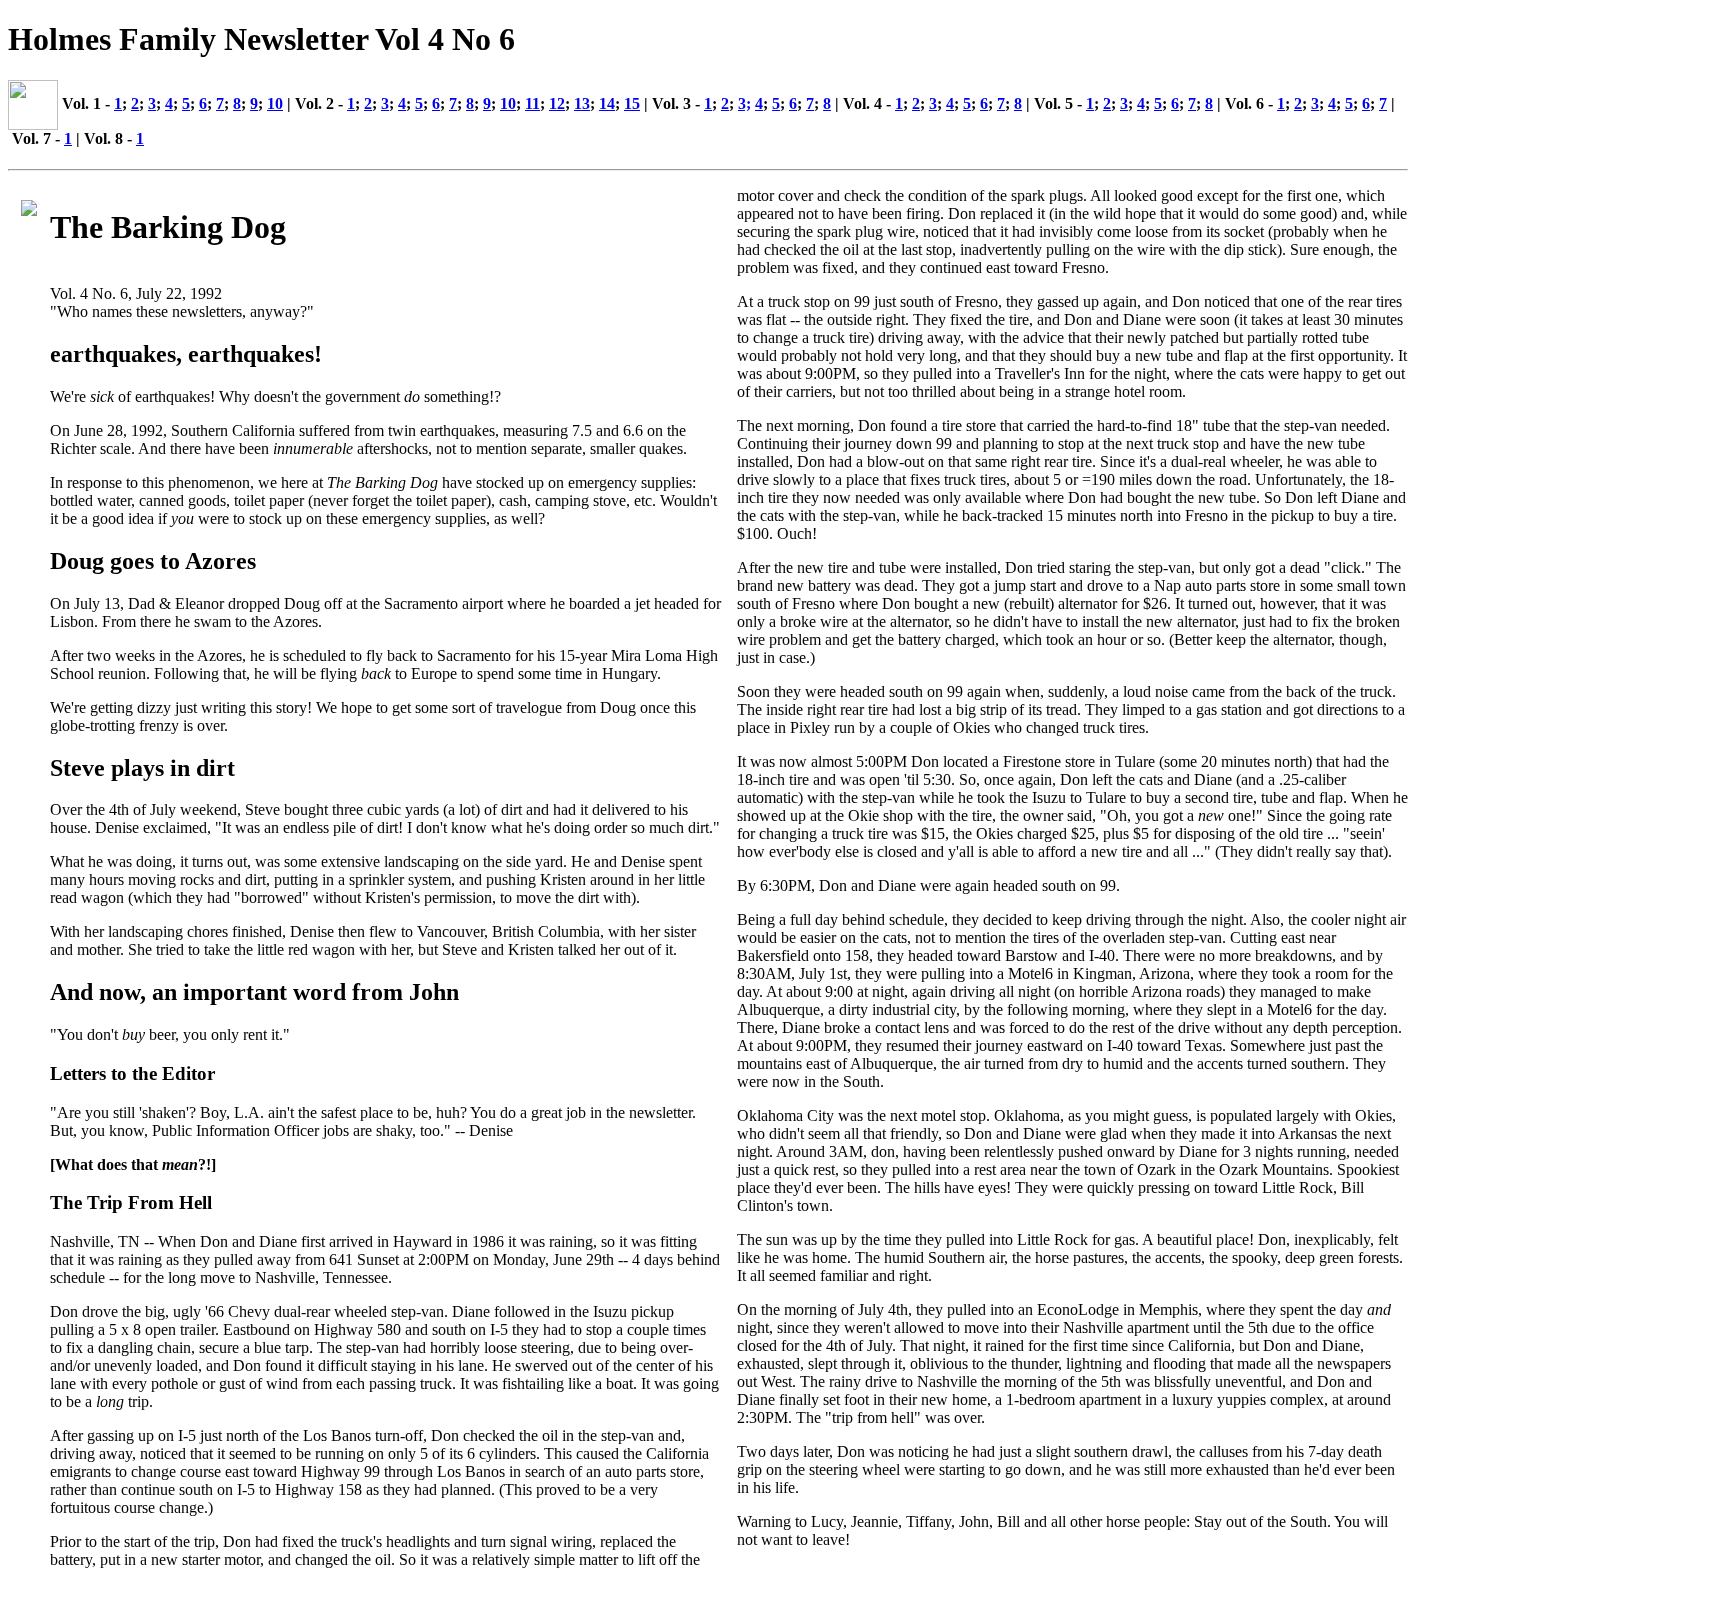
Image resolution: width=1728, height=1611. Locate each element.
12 (557, 103)
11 (532, 103)
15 (632, 103)
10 (275, 103)
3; (744, 103)
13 (582, 103)
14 (607, 103)
